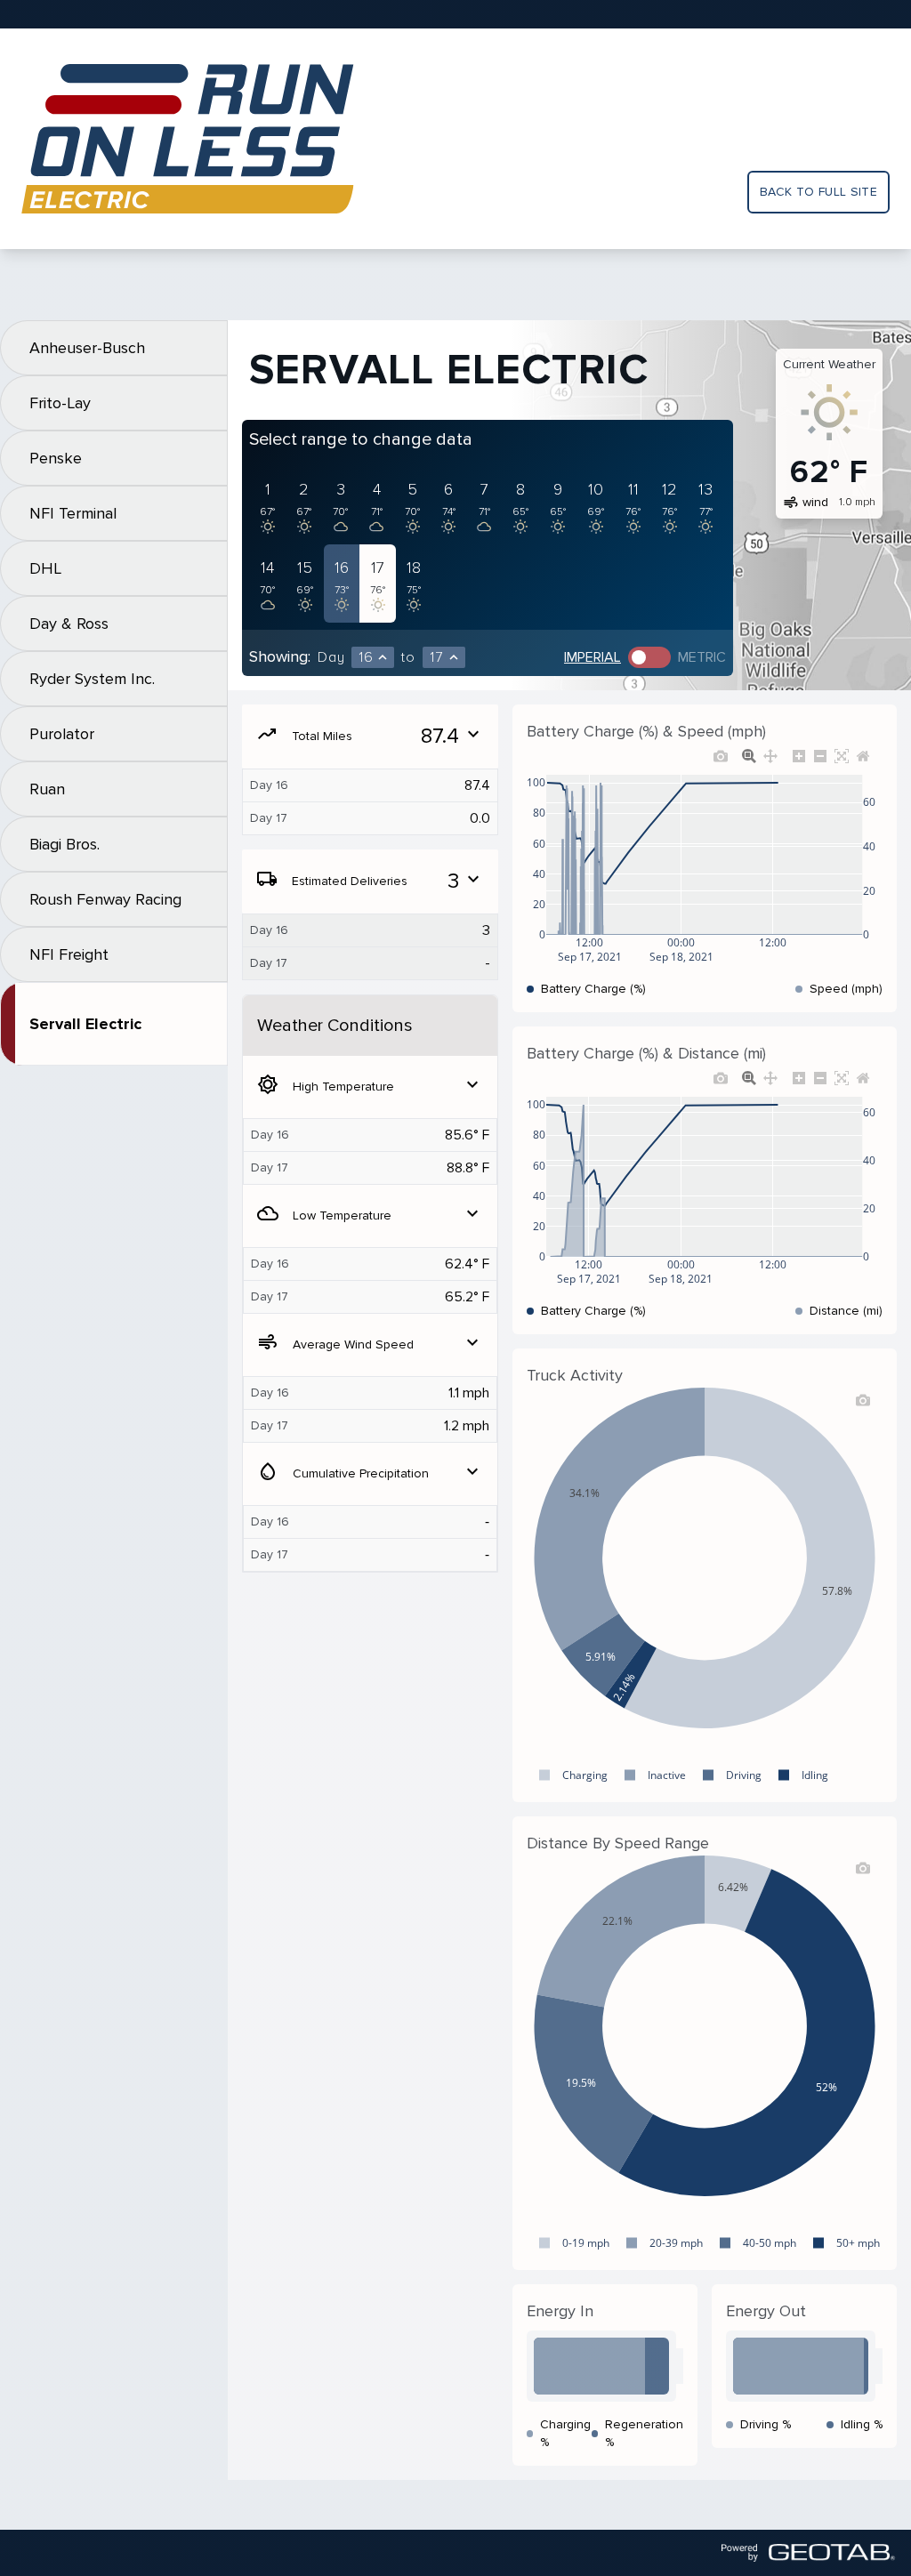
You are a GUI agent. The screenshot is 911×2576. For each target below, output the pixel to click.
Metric (702, 657)
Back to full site (818, 192)
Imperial (593, 657)
